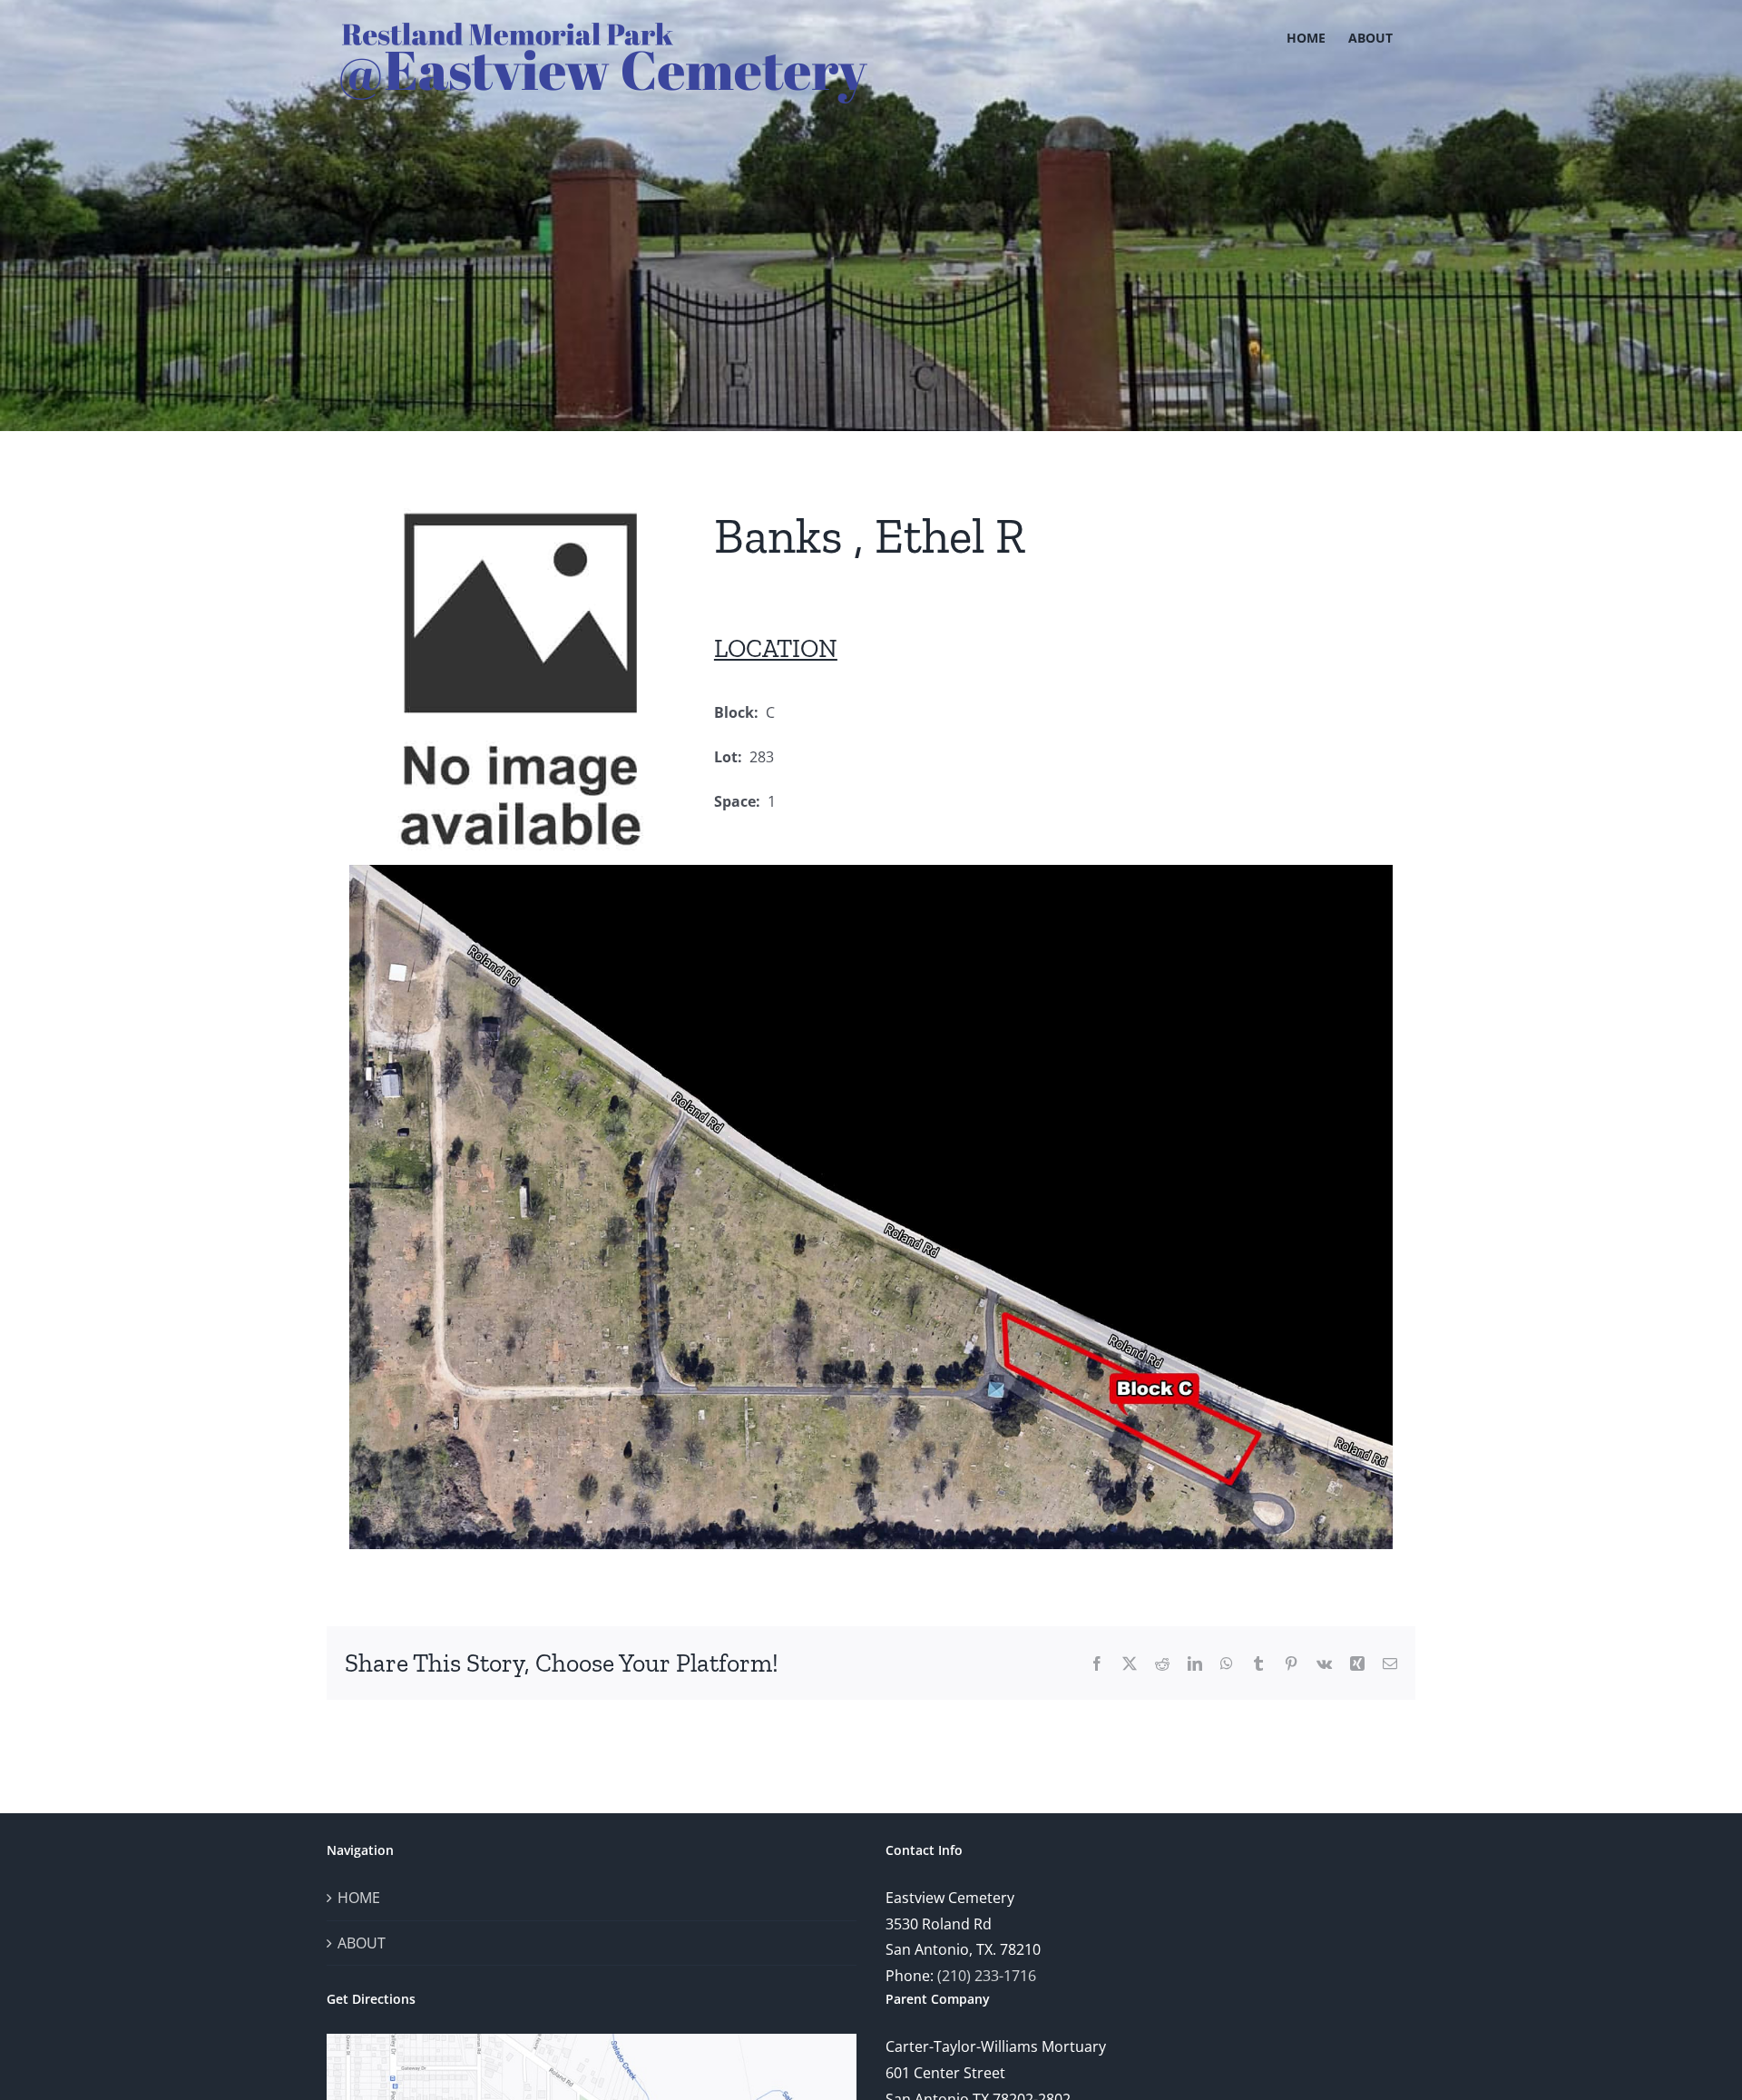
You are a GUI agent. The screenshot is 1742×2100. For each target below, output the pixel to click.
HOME (359, 1898)
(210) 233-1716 (987, 1976)
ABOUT (362, 1943)
